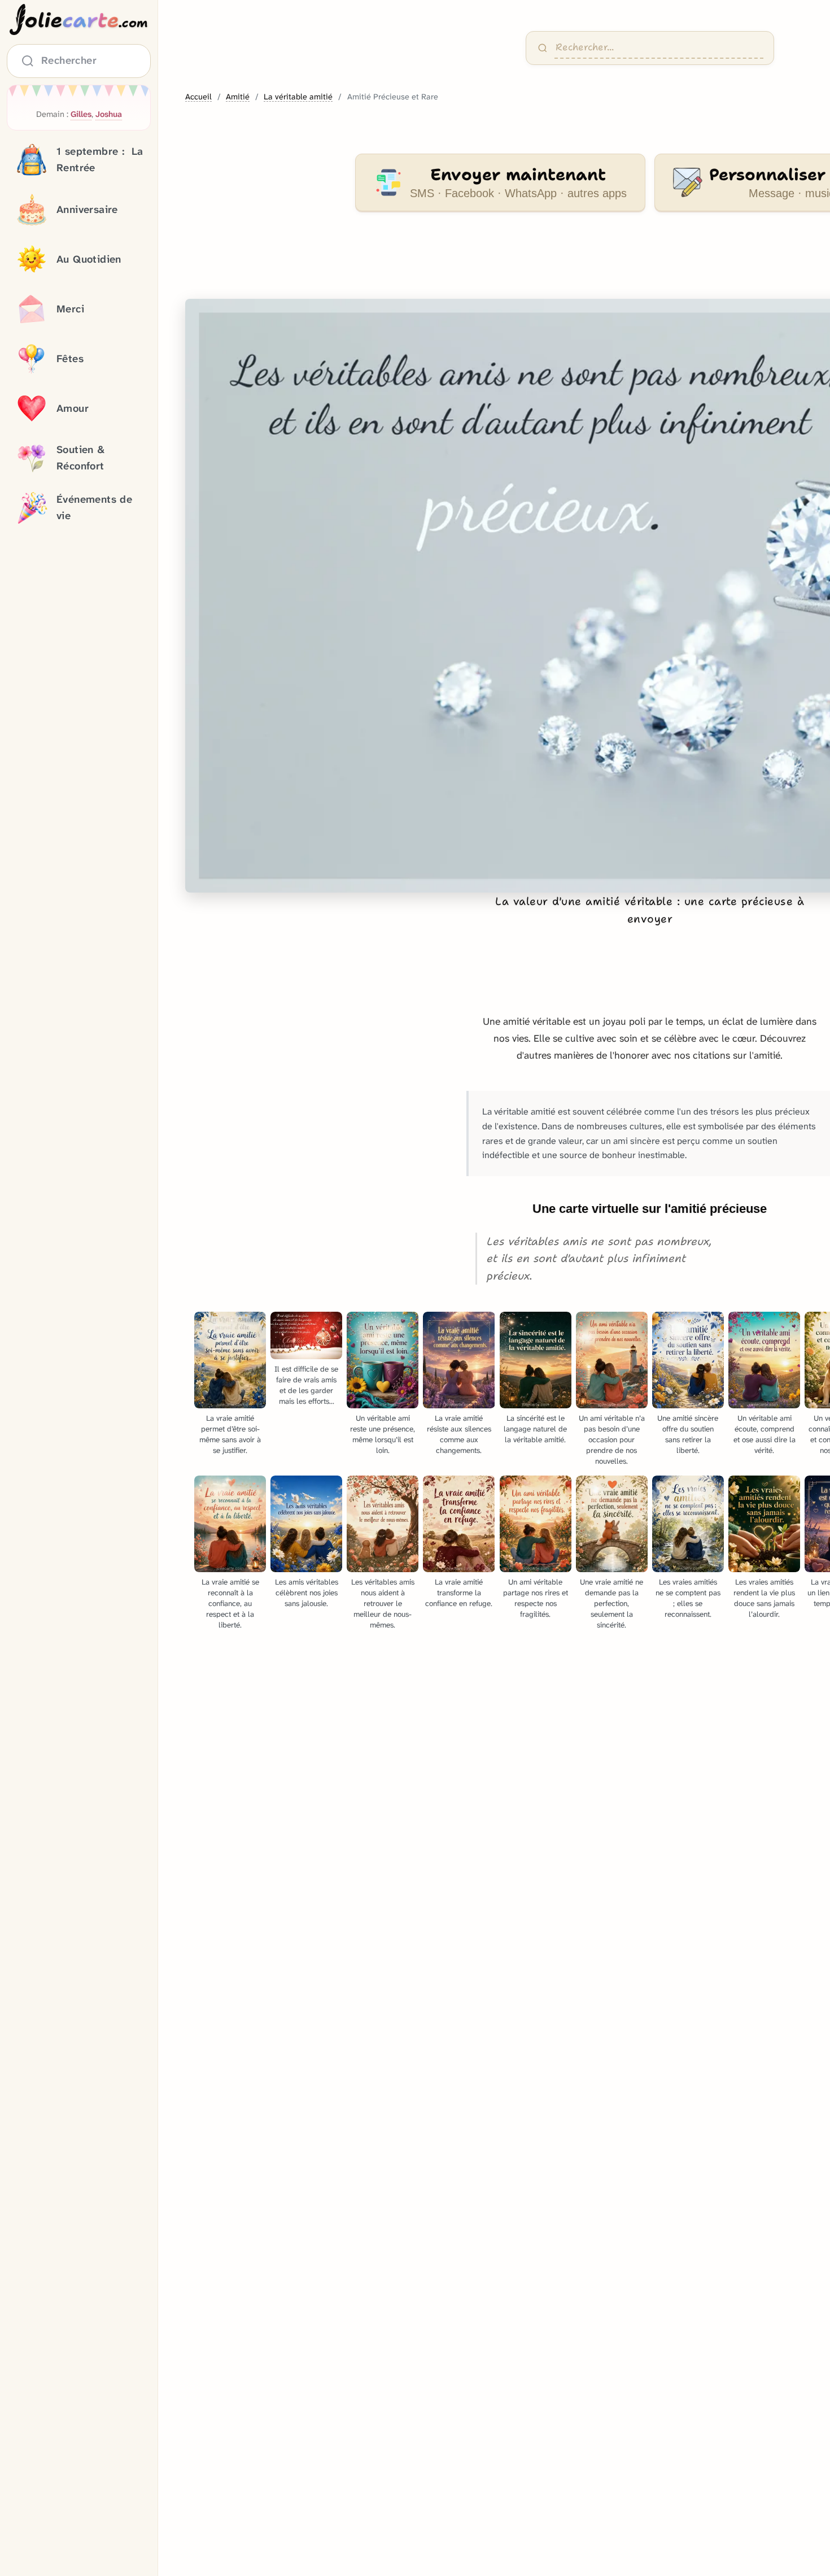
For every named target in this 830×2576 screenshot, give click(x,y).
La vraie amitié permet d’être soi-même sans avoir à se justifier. (230, 1434)
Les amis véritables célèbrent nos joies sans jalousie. (307, 1593)
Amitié (238, 97)
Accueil (198, 97)
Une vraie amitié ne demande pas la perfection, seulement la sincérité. (611, 1604)
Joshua (109, 114)
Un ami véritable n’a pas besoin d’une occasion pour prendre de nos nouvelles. (612, 1440)
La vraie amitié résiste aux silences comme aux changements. (459, 1434)
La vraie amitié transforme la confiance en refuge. (459, 1593)
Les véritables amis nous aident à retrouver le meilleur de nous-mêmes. (383, 1604)
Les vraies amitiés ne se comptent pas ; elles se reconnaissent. (688, 1598)
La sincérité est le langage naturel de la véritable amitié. (535, 1429)
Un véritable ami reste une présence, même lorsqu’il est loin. (383, 1434)
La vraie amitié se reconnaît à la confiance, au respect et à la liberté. (230, 1604)
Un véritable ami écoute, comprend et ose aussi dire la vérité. (765, 1434)
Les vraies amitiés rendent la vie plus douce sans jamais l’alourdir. (764, 1598)
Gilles (81, 114)
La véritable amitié (298, 97)
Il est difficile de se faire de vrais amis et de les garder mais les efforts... (306, 1385)
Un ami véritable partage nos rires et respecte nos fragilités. (536, 1598)
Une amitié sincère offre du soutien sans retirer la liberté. (688, 1434)
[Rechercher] (543, 48)
